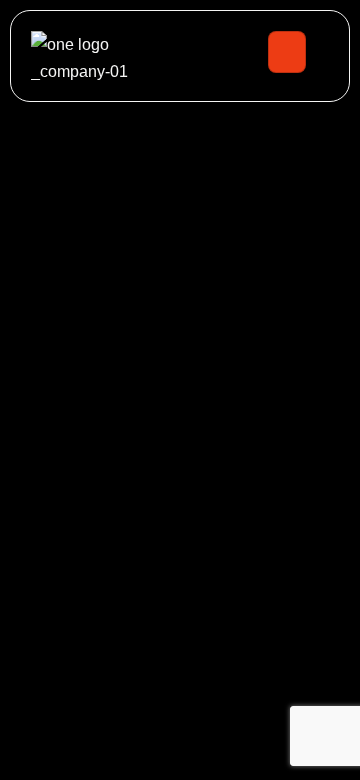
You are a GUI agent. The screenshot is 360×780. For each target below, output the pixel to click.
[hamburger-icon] (287, 52)
